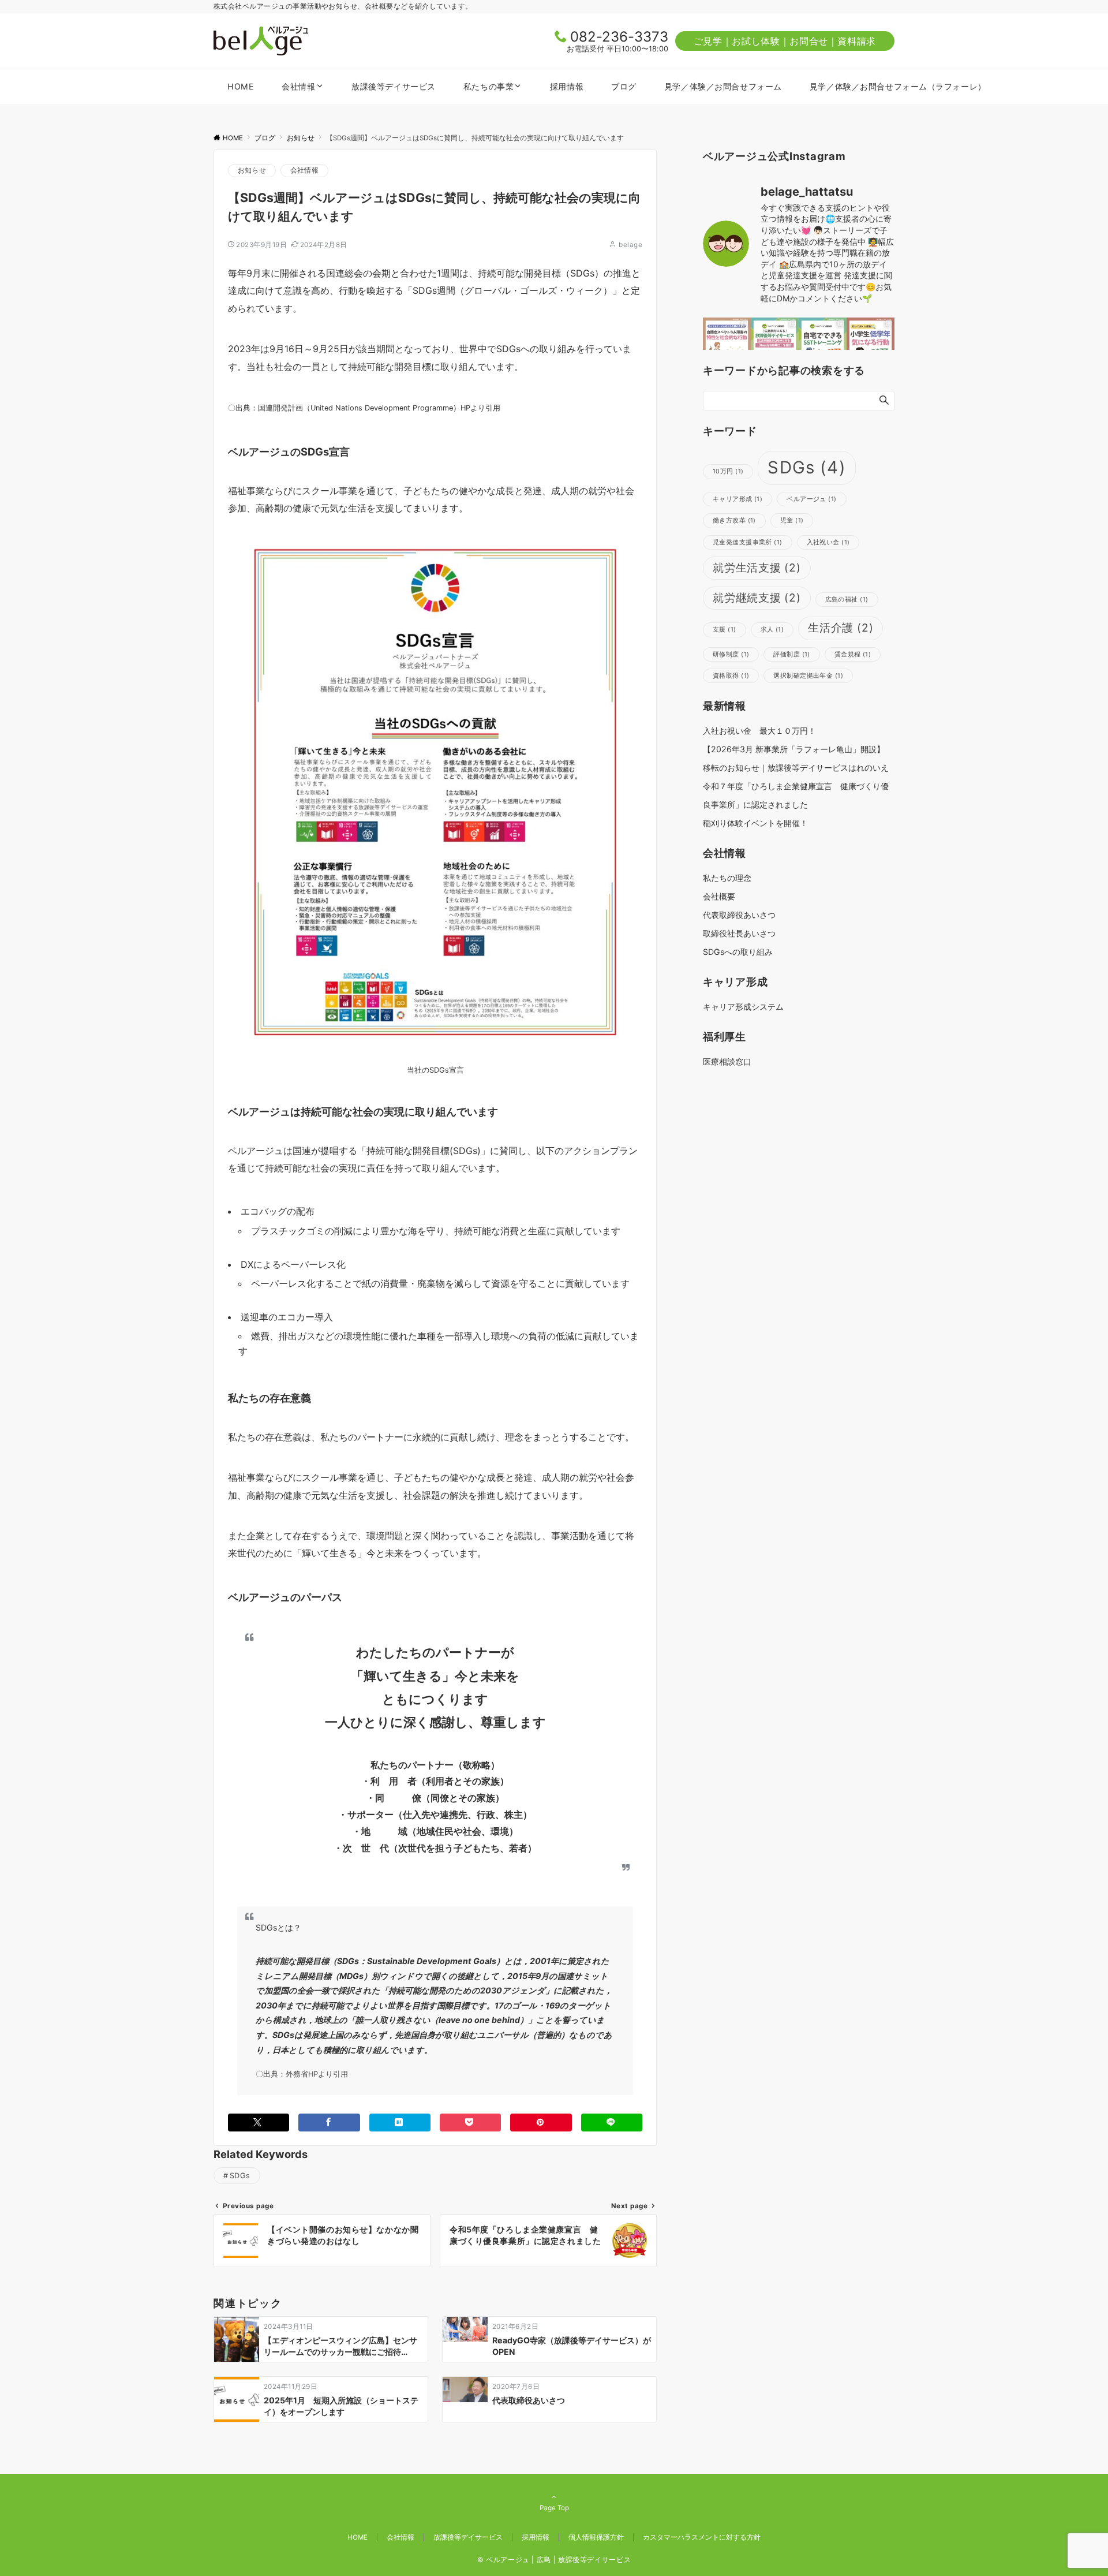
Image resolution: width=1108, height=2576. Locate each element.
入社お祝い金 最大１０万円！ (759, 731)
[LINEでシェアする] (612, 2123)
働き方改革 (734, 520)
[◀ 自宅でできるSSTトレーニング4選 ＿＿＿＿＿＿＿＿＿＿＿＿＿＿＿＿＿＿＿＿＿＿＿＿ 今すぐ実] (823, 341)
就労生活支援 (757, 568)
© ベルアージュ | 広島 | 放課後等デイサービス (554, 2560)
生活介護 (841, 628)
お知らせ (252, 170)
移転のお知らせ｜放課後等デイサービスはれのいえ (796, 768)
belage (630, 245)
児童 (792, 520)
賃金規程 (853, 654)
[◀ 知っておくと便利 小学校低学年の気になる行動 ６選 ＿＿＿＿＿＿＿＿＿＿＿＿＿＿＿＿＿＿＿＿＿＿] (871, 341)
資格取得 (731, 676)
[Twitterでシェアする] (259, 2123)
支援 (725, 630)
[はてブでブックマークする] (400, 2123)
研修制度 (731, 654)
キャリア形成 (738, 499)
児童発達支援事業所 (748, 542)
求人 (772, 630)
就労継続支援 (757, 598)
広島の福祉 (847, 600)
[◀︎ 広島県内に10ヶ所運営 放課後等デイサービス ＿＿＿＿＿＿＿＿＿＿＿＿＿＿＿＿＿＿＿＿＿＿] (775, 341)
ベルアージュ (811, 499)
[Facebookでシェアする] (329, 2123)
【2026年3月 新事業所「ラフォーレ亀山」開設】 (794, 749)
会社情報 (304, 170)
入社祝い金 (828, 542)
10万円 (728, 471)
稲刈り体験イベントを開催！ (755, 823)
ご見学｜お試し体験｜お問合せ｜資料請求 (785, 41)
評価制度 (791, 654)
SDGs (240, 2176)
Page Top (554, 2508)
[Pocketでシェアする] (470, 2123)
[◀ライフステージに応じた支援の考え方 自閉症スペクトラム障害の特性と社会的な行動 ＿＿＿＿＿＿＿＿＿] (727, 341)
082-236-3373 (619, 37)
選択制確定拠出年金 (808, 676)
